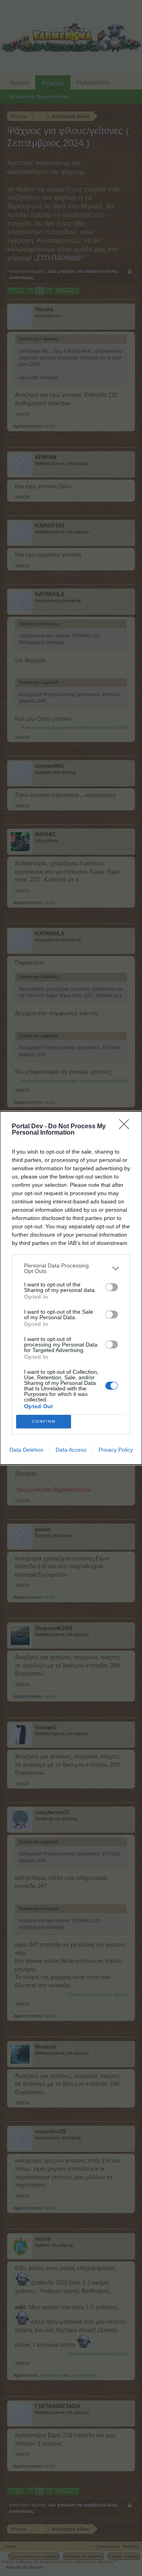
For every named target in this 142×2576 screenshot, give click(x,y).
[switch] (112, 1287)
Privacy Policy (116, 1450)
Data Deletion (26, 1450)
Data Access (71, 1450)
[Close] (127, 1127)
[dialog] (71, 1288)
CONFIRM (44, 1421)
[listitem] (71, 1268)
